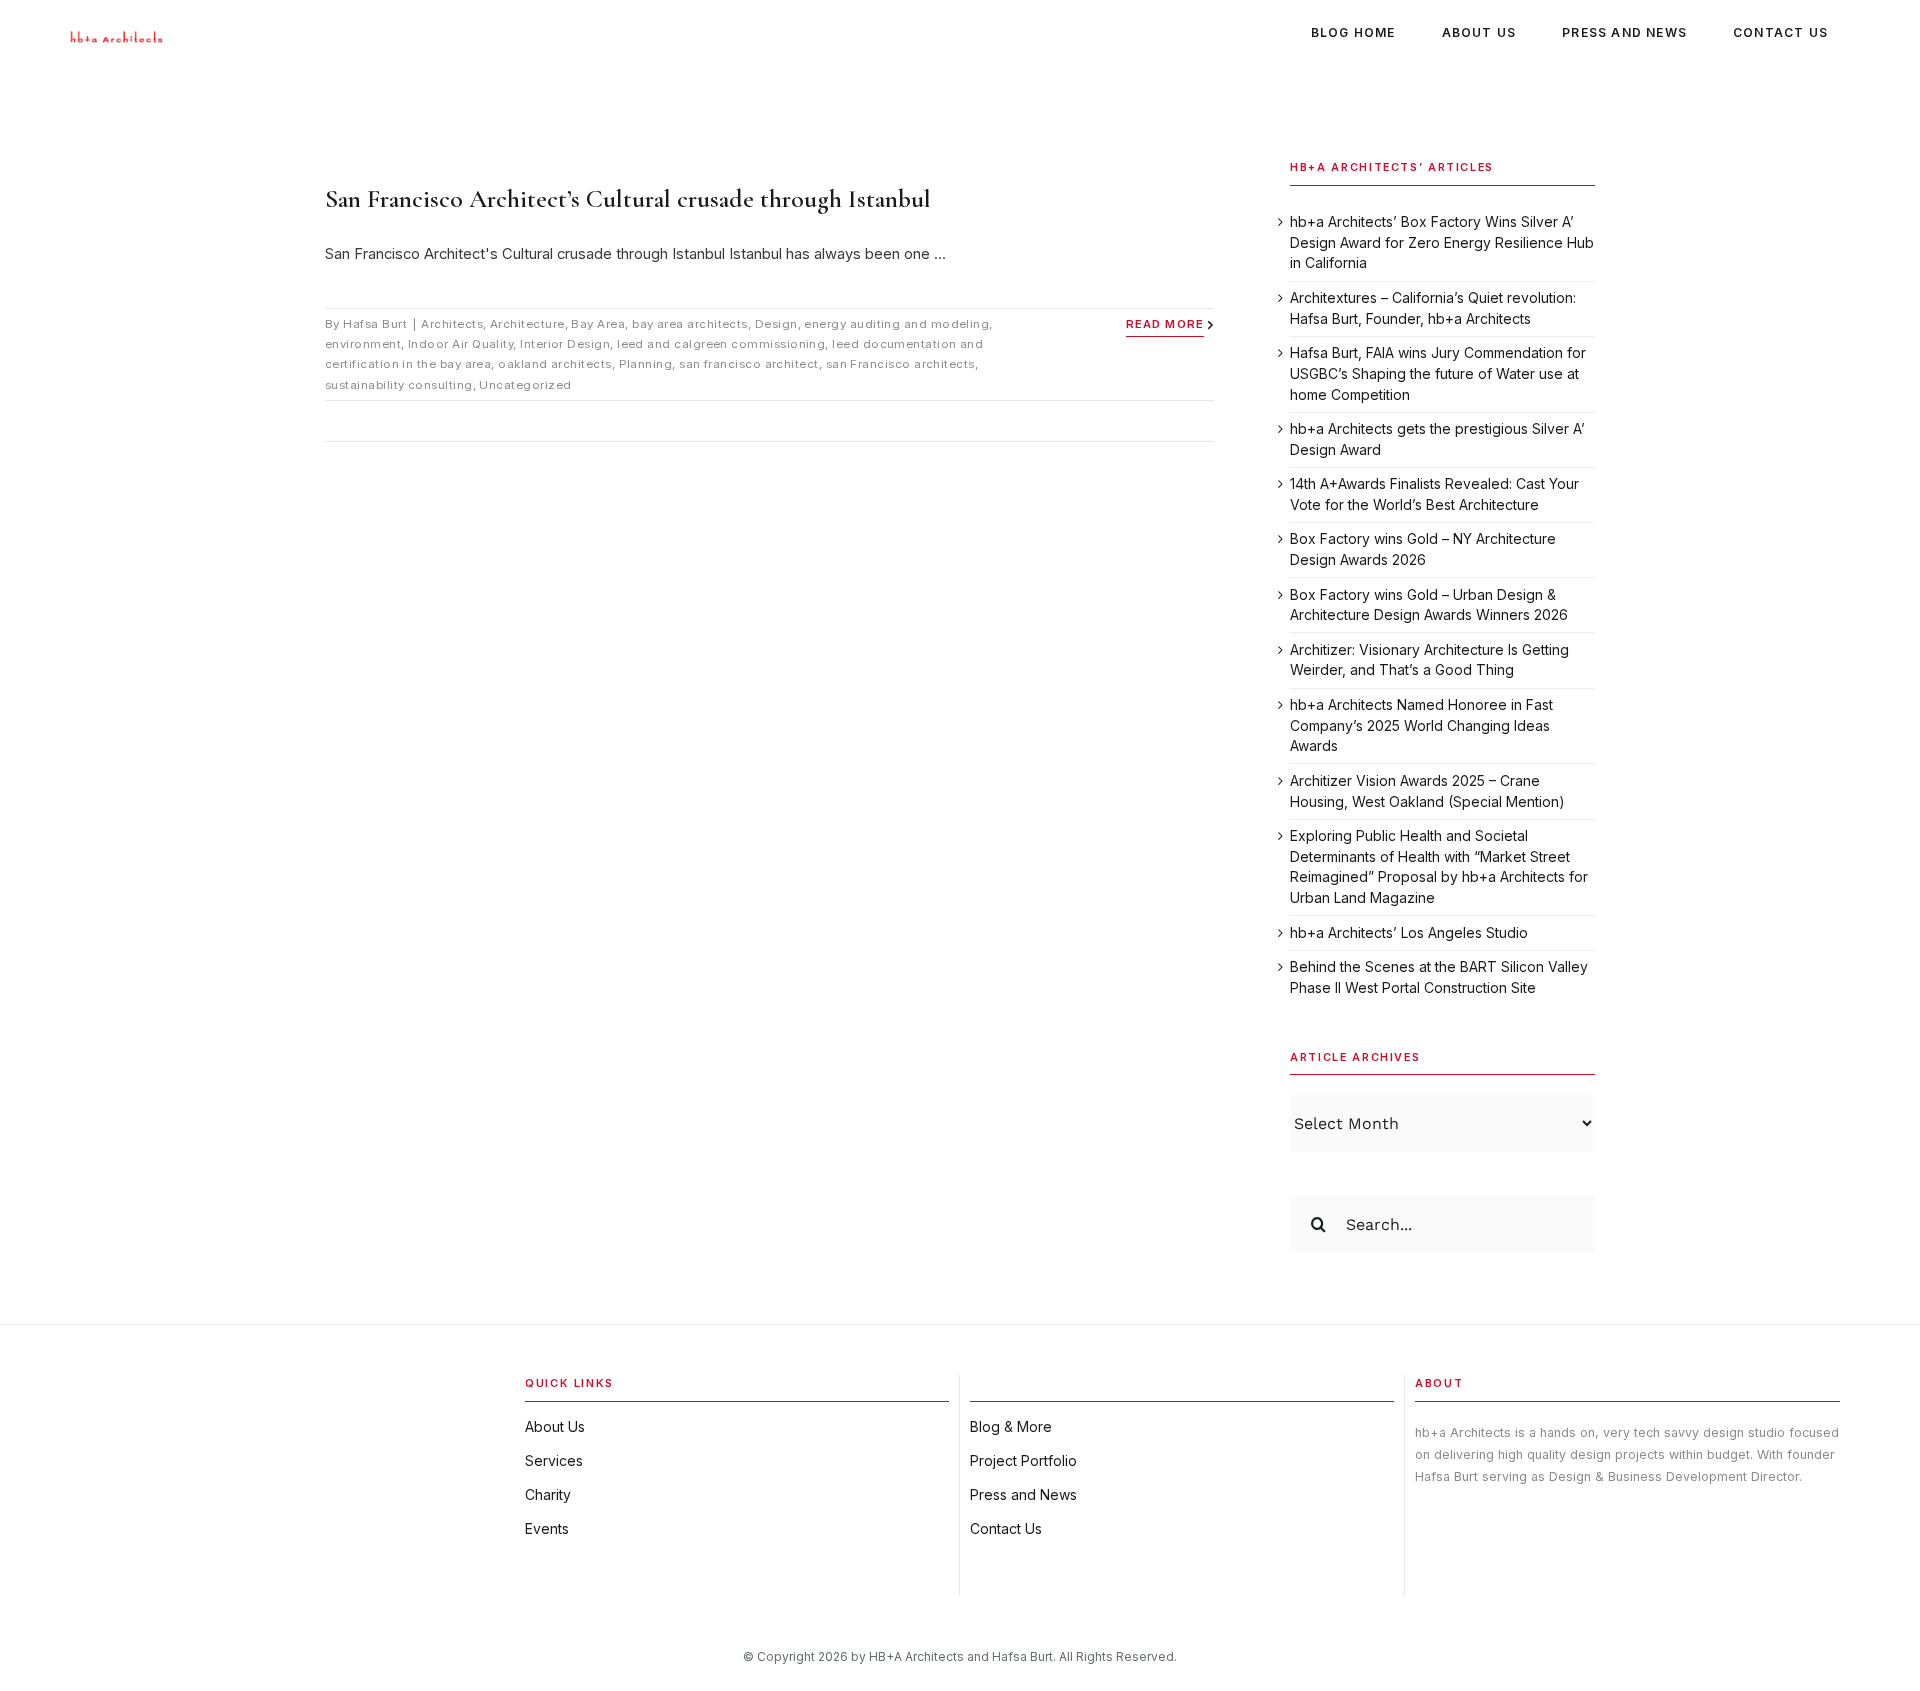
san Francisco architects (900, 364)
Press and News (1023, 1494)
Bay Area (598, 324)
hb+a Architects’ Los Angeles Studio (1409, 932)
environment (363, 344)
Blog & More (1011, 1426)
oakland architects (554, 364)
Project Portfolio (1023, 1460)
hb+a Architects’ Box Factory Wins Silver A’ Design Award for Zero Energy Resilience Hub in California (1442, 242)
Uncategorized (525, 385)
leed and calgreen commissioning (721, 344)
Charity (548, 1494)
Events (547, 1528)
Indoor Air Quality (460, 344)
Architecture (527, 324)
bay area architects (690, 324)
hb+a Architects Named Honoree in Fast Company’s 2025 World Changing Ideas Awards (1421, 725)
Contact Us (1006, 1528)
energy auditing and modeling (896, 324)
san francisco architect (749, 364)
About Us (555, 1426)
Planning (646, 364)
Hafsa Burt (375, 324)
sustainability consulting (399, 385)
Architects (452, 324)
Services (554, 1460)
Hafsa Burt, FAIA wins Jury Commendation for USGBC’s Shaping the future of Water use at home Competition (1438, 373)
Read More (1165, 324)
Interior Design (565, 344)
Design (776, 324)
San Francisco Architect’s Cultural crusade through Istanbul (628, 198)
